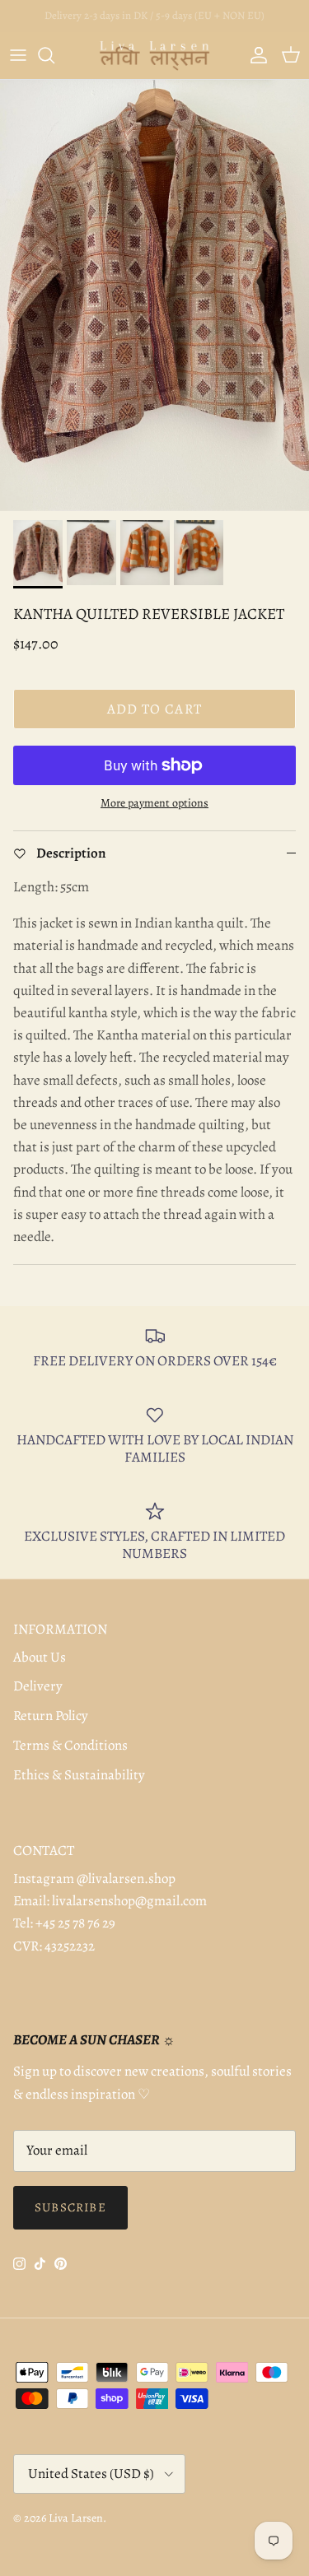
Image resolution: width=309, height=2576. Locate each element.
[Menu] (18, 55)
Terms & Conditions (70, 1745)
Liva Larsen (76, 2518)
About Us (40, 1657)
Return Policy (51, 1716)
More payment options (154, 804)
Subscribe (70, 2207)
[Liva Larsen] (154, 56)
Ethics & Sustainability (79, 1775)
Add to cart (155, 709)
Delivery (38, 1686)
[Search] (54, 55)
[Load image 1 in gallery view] (154, 296)
